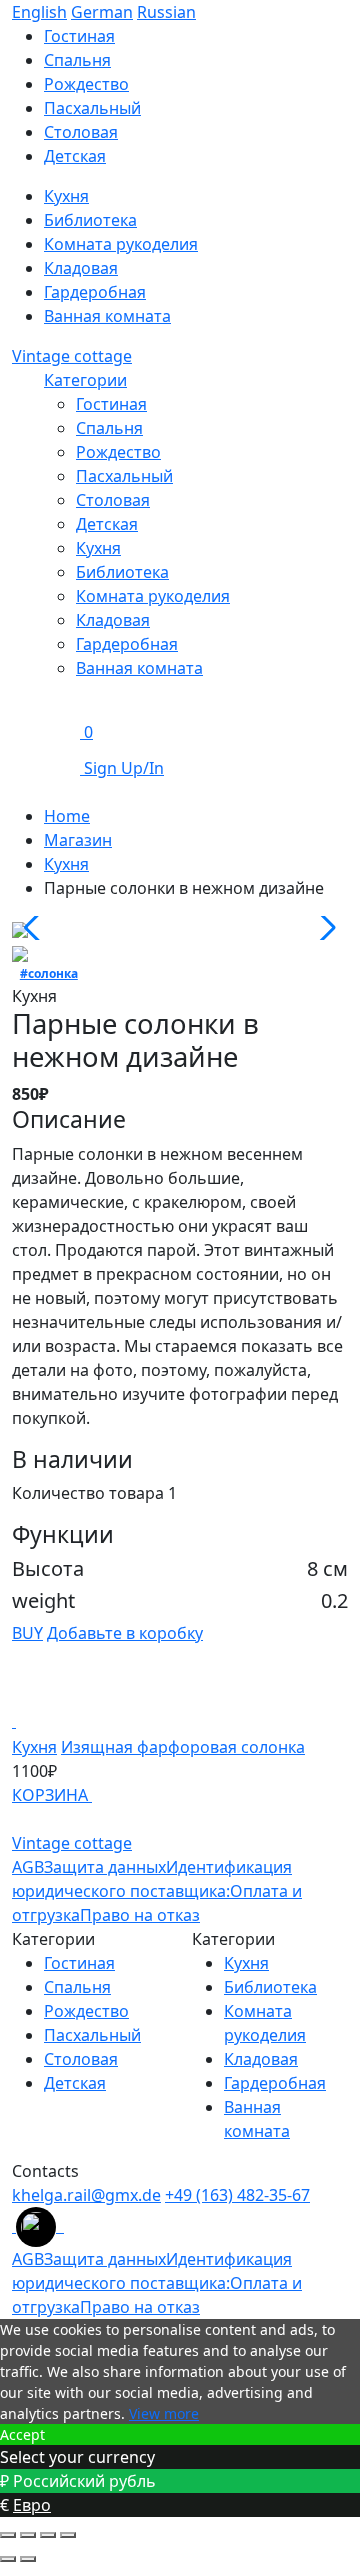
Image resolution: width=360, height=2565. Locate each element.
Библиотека (90, 220)
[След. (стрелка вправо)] (28, 2559)
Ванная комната (107, 316)
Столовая (81, 132)
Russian (166, 12)
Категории (85, 380)
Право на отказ (140, 1915)
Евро (32, 2505)
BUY (27, 1633)
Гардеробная (95, 292)
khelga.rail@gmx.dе (86, 2195)
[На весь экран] (48, 2535)
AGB (28, 1867)
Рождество (86, 84)
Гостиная (79, 36)
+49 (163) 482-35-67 (237, 2195)
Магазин (78, 840)
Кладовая (81, 268)
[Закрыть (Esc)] (8, 2535)
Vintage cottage (72, 356)
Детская (75, 156)
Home (67, 816)
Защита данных (105, 1867)
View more (164, 2413)
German (102, 12)
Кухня (66, 196)
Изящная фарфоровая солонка (183, 1747)
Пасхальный (92, 108)
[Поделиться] (28, 2535)
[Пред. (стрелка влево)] (8, 2559)
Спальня (77, 60)
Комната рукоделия (121, 244)
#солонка (49, 973)
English (39, 12)
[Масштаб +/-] (68, 2535)
